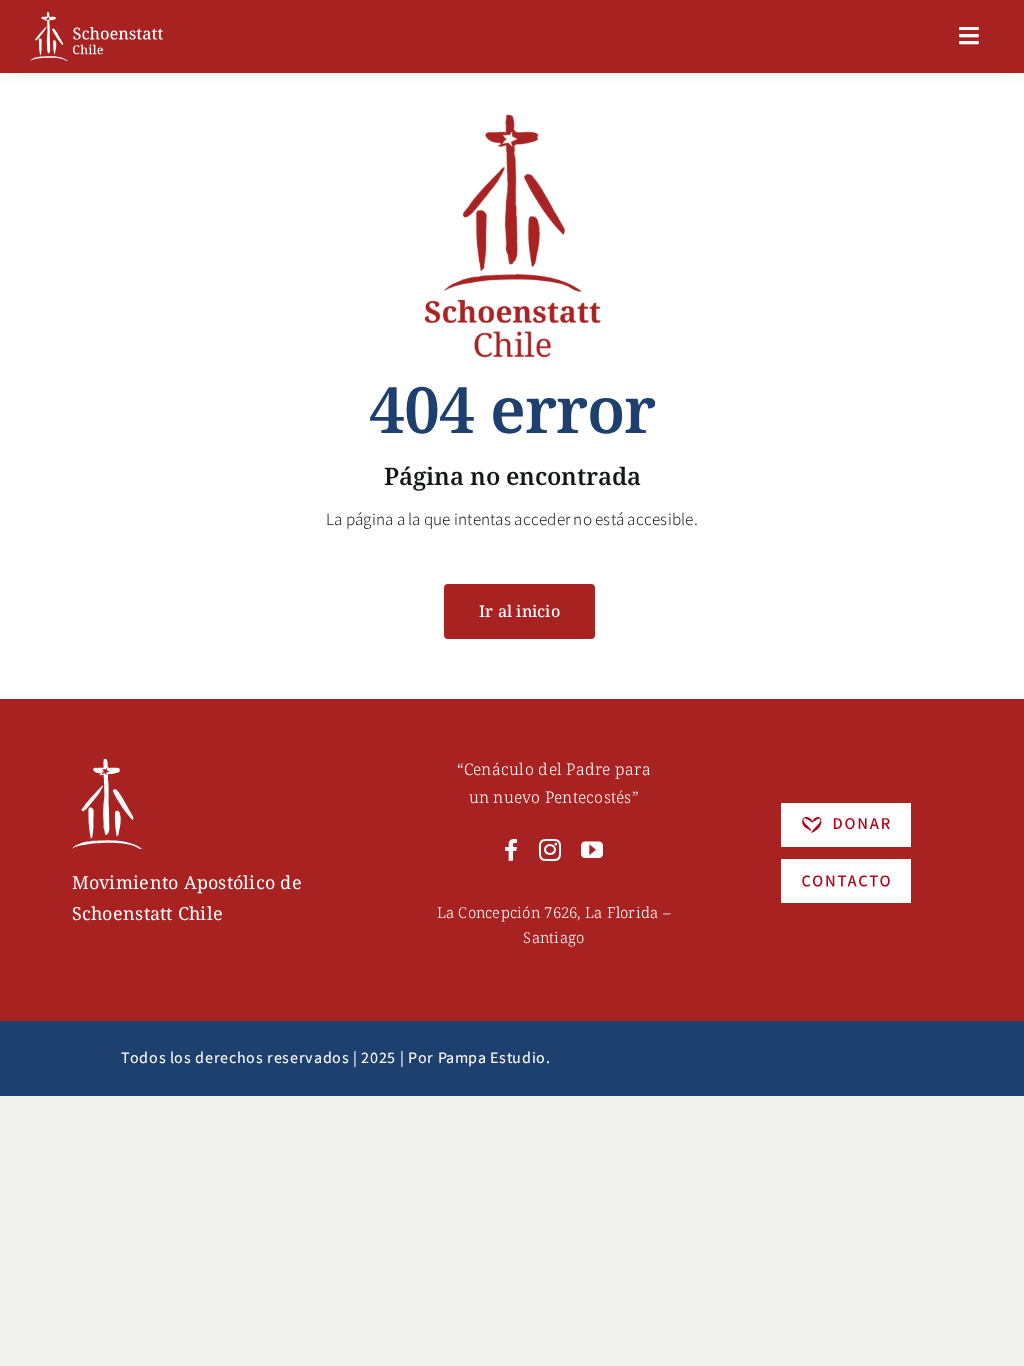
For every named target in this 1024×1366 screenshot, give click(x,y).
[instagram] (550, 850)
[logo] (96, 20)
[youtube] (592, 850)
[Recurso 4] (846, 867)
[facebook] (511, 850)
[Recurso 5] (846, 811)
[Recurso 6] (107, 767)
